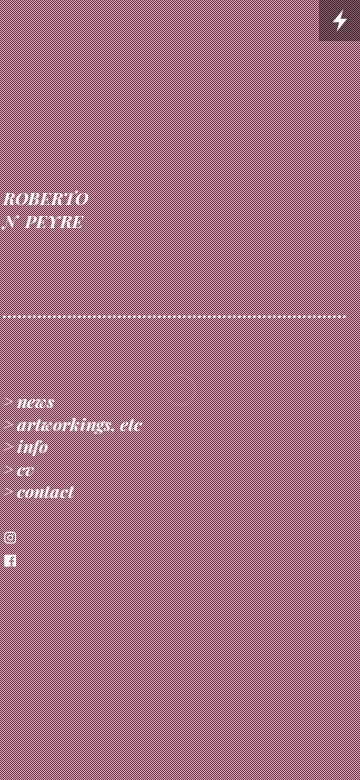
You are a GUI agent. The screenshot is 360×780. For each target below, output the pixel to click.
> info (25, 445)
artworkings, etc (79, 423)
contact (45, 490)
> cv (18, 468)
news (35, 400)
